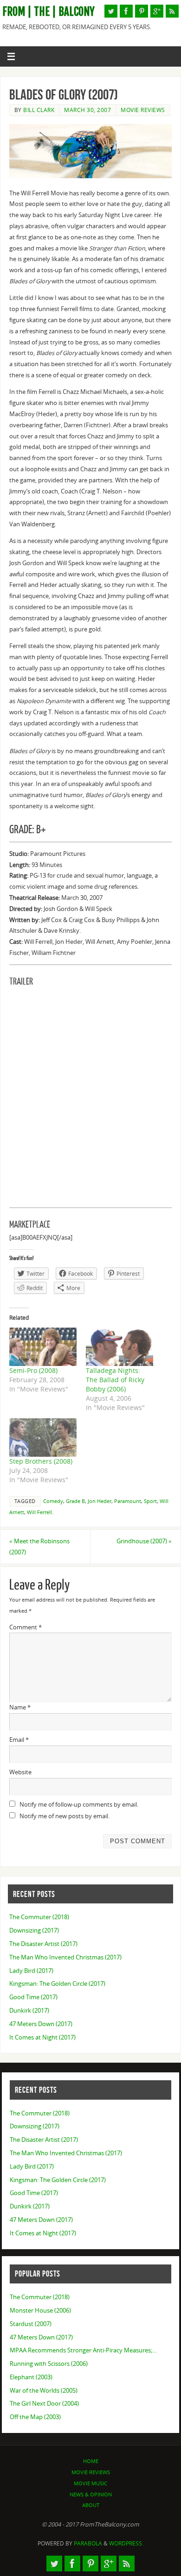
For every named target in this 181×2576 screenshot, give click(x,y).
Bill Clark (39, 110)
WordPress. (126, 2543)
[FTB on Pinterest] (142, 11)
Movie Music (90, 2483)
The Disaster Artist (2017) (43, 1944)
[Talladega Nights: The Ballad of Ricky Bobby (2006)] (120, 1347)
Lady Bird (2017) (31, 1971)
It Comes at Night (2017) (42, 2037)
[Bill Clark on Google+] (157, 11)
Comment (26, 1627)
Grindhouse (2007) (144, 1541)
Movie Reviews (143, 110)
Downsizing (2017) (34, 1930)
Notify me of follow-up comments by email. (79, 1805)
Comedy (53, 1501)
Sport (150, 1501)
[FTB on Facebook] (126, 11)
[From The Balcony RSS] (172, 11)
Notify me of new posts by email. (65, 1816)
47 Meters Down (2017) (41, 2024)
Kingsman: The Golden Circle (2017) (57, 1984)
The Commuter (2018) (39, 1917)
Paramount (128, 1501)
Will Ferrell (39, 1512)
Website (20, 1772)
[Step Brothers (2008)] (43, 1438)
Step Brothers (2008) (41, 1461)
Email (19, 1740)
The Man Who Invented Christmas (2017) (65, 1957)
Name (20, 1707)
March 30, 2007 (87, 110)
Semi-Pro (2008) (33, 1370)
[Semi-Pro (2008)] (43, 1347)
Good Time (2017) (33, 1997)
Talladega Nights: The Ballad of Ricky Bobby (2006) (115, 1380)
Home (91, 2461)
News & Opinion (91, 2494)
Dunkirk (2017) (29, 2011)
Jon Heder (100, 1501)
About (91, 2505)
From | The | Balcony (48, 12)
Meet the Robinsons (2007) (39, 1547)
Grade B (75, 1501)
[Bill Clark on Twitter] (111, 11)
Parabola (88, 2543)
